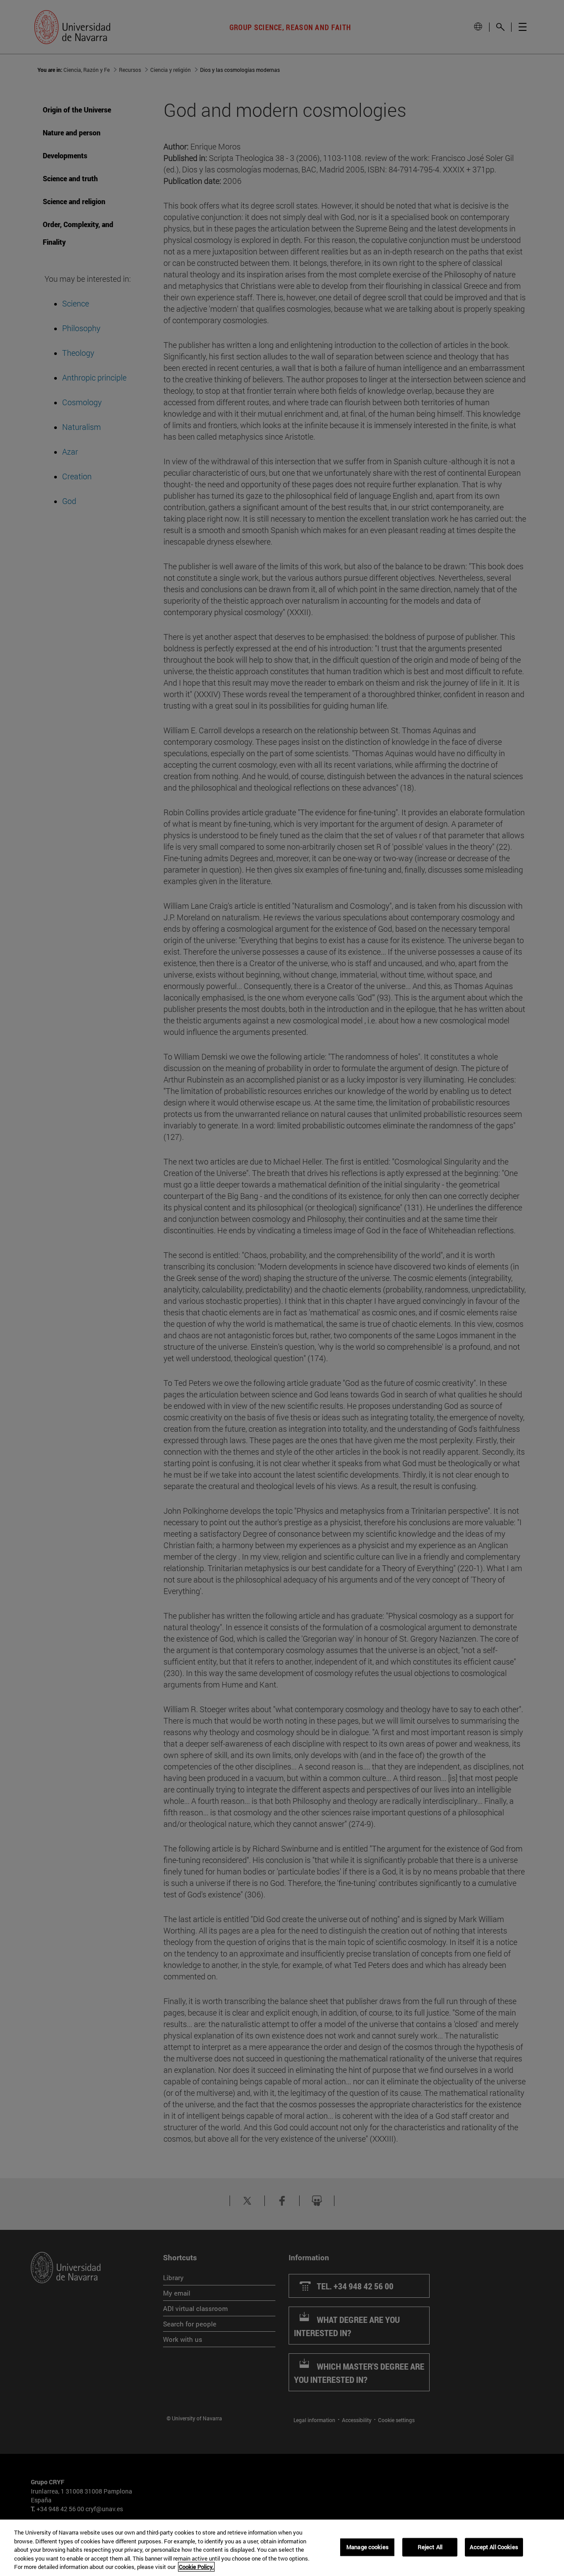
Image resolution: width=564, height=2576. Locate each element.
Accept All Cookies (494, 2547)
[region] (282, 2548)
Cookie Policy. (196, 2567)
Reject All (430, 2547)
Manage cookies (367, 2547)
